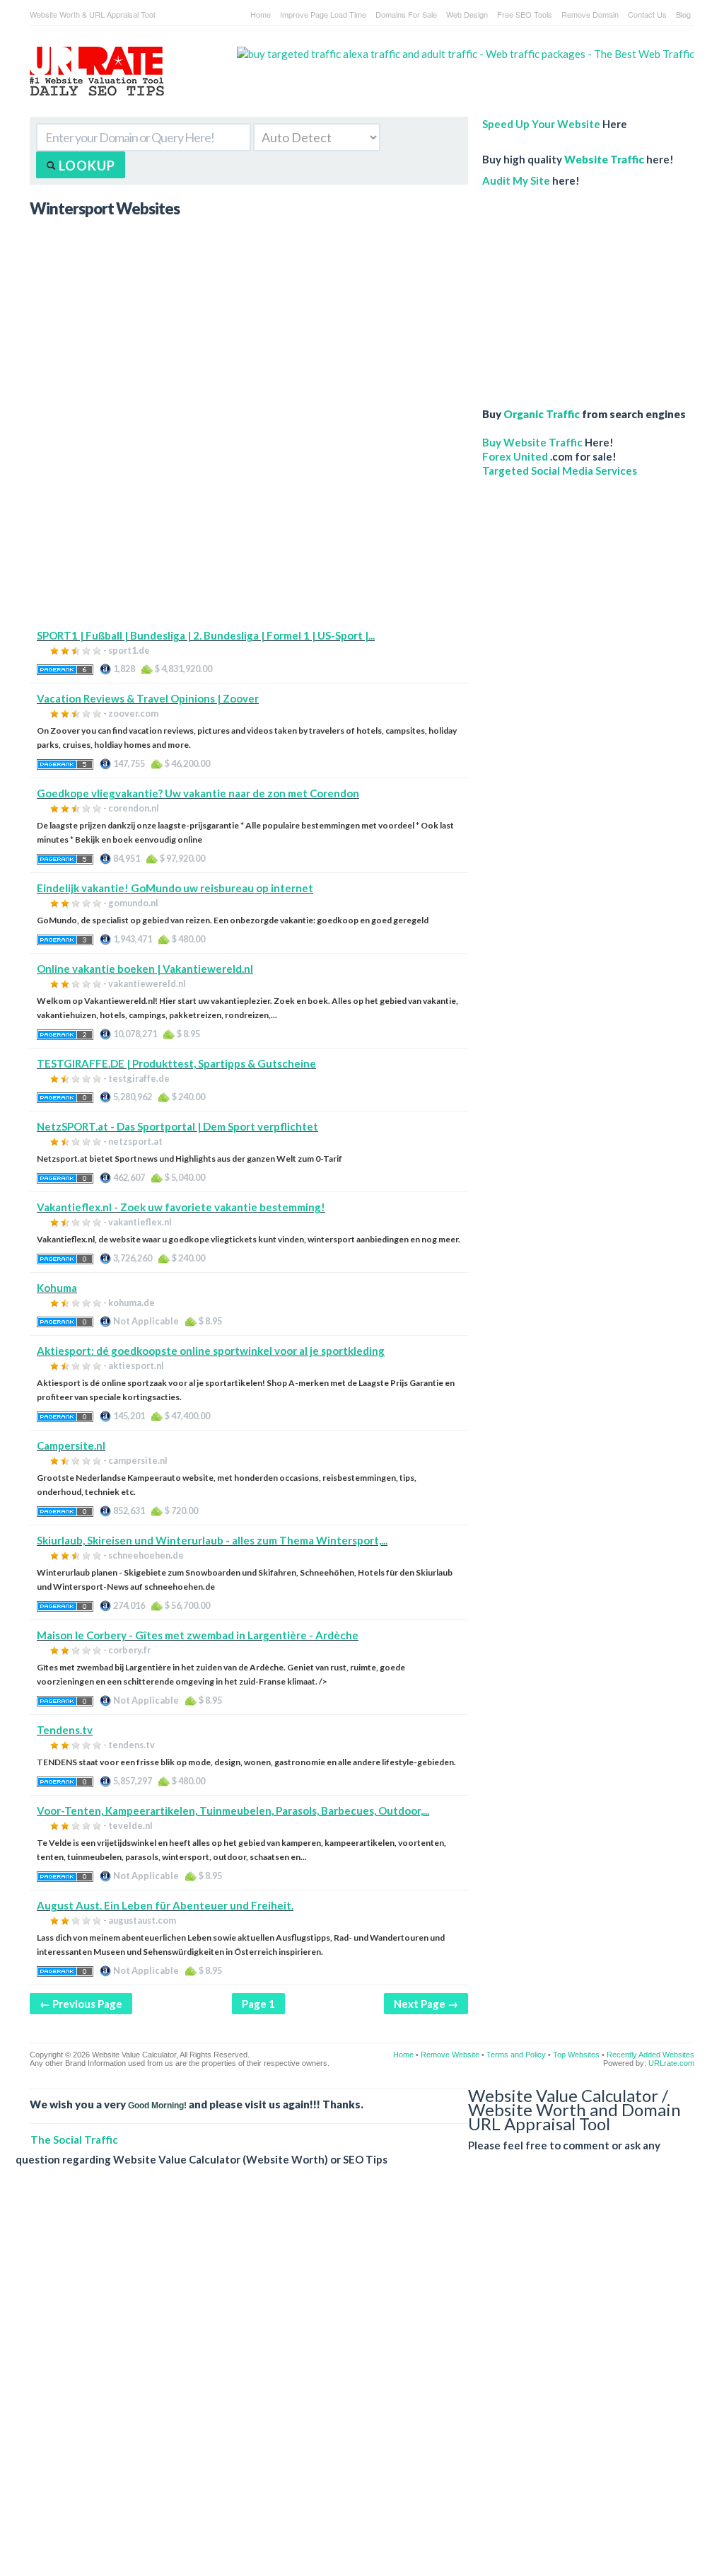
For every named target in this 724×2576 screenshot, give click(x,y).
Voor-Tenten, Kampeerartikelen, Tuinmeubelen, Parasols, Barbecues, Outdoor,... (233, 1810)
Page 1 (258, 2004)
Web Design (467, 14)
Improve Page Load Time (323, 14)
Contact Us (647, 14)
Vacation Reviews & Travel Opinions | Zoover (148, 698)
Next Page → (426, 2004)
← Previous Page (81, 2004)
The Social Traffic (74, 2139)
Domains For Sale (406, 14)
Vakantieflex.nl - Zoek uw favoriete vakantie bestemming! (181, 1207)
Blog (683, 14)
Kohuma (57, 1288)
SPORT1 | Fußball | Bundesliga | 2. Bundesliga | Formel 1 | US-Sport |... (206, 635)
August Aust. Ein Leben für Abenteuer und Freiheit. (165, 1905)
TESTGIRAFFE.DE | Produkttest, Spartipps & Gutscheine (176, 1063)
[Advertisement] (249, 529)
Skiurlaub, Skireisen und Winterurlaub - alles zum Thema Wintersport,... (212, 1540)
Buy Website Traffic (532, 442)
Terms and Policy (516, 2055)
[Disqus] (355, 2382)
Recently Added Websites (650, 2055)
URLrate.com (671, 2063)
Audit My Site (516, 180)
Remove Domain (590, 14)
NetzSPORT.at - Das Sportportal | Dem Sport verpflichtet (177, 1126)
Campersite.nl (71, 1445)
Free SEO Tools (525, 14)
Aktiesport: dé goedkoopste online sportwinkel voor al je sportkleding (211, 1351)
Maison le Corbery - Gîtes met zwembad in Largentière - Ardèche (198, 1635)
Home (261, 14)
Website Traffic (604, 159)
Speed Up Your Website (541, 124)
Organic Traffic (542, 414)
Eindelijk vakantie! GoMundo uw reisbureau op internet (175, 888)
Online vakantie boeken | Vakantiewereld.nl (145, 969)
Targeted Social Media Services (560, 470)
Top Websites (576, 2055)
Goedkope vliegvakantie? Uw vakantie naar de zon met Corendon (198, 793)
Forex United (515, 456)
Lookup (86, 166)
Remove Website (450, 2055)
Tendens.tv (65, 1730)
